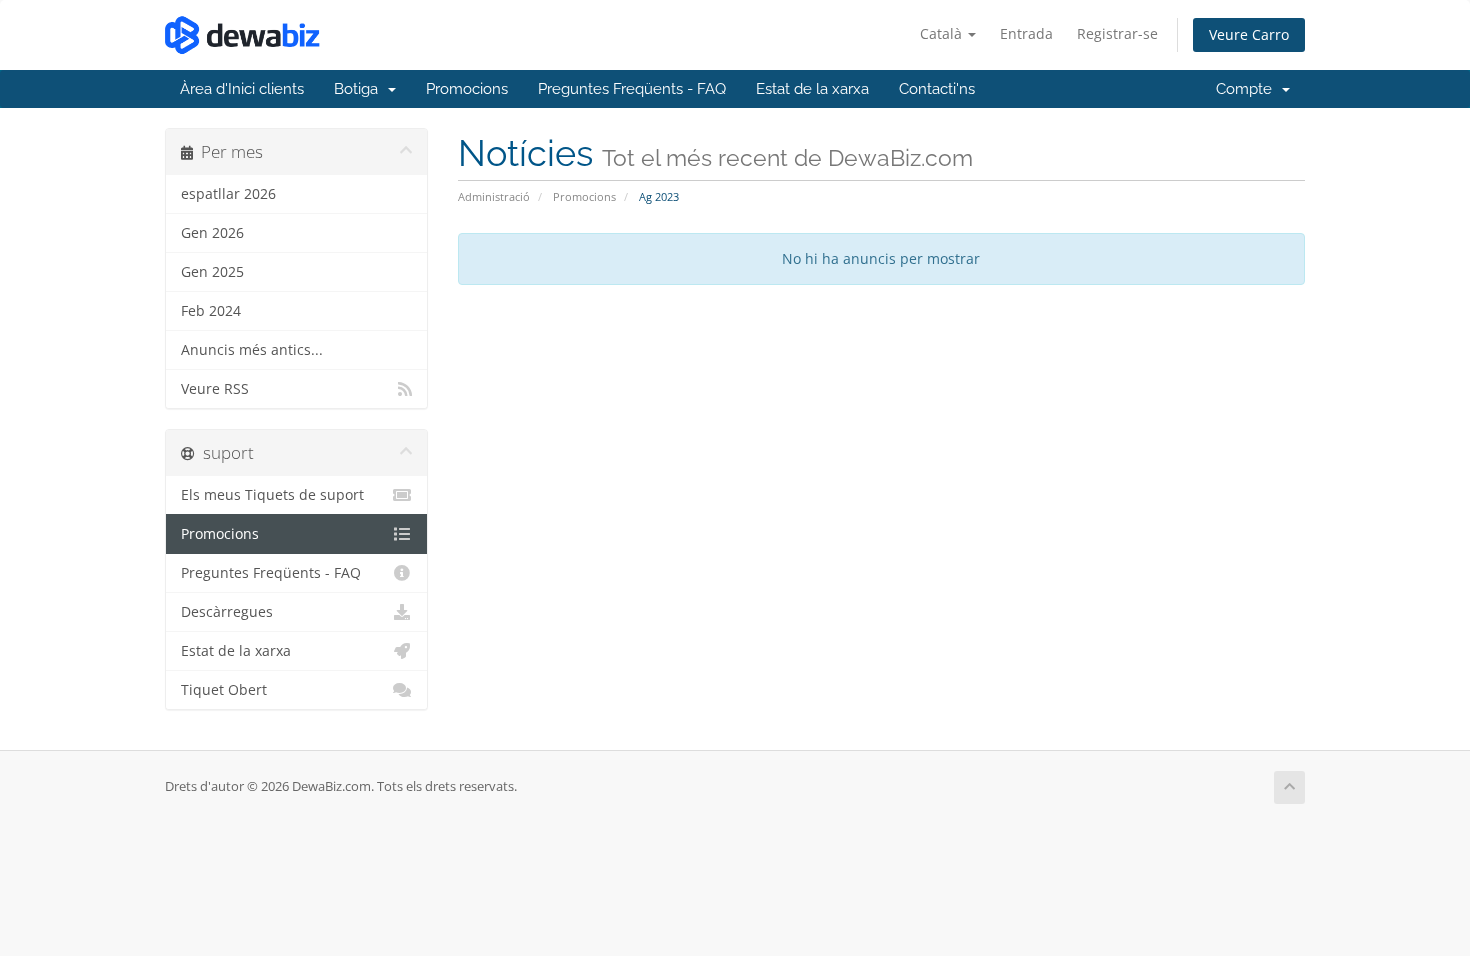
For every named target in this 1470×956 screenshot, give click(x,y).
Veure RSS (215, 389)
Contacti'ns (937, 89)
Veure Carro (1249, 34)
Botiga (360, 89)
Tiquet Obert (224, 690)
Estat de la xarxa (812, 89)
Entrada (1026, 33)
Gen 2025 (212, 272)
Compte (1248, 89)
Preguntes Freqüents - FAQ (632, 89)
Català (943, 33)
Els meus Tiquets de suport (272, 495)
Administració (494, 196)
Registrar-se (1117, 33)
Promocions (467, 89)
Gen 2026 (212, 233)
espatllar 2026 (228, 194)
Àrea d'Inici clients (242, 89)
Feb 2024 (211, 311)
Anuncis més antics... (252, 350)
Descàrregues (227, 612)
